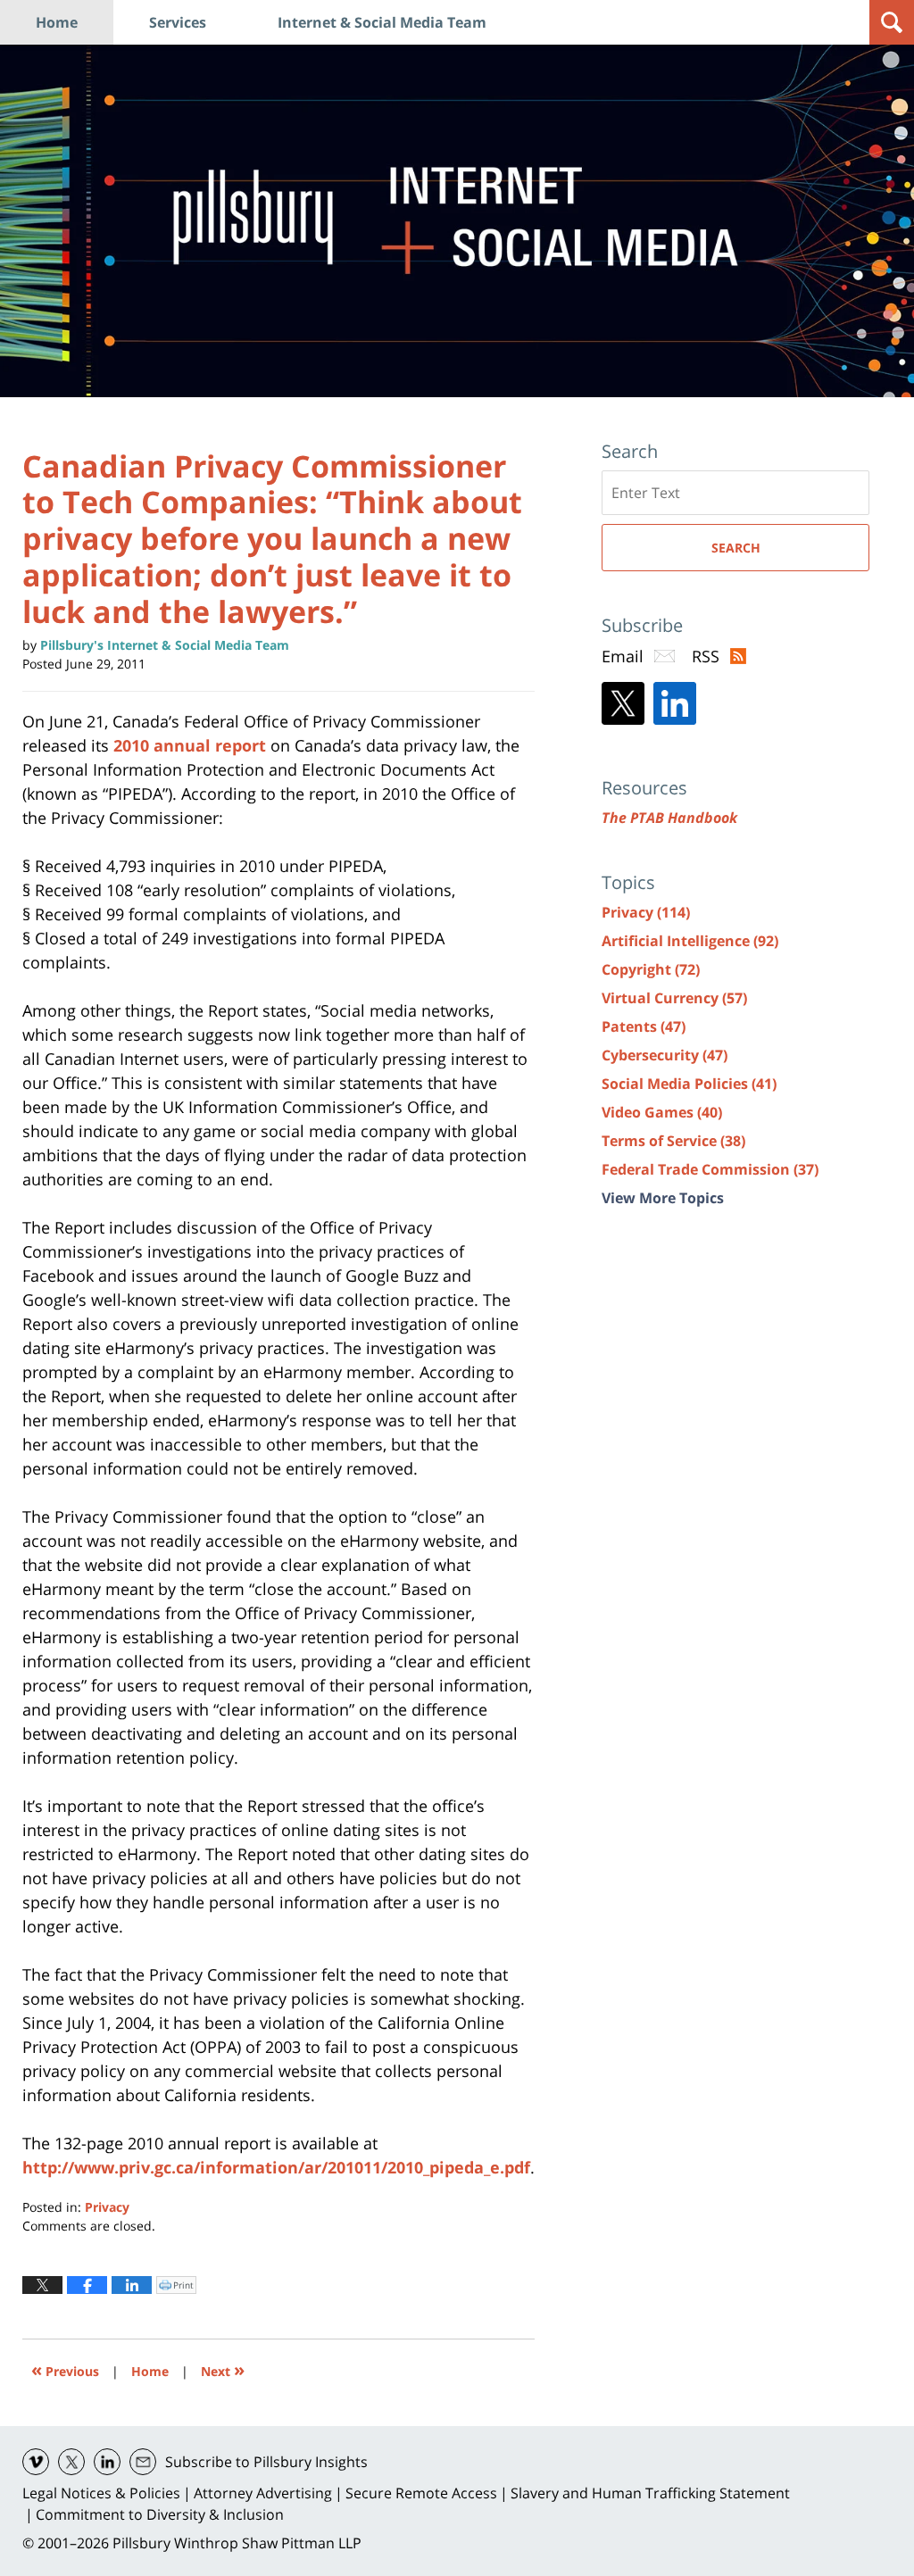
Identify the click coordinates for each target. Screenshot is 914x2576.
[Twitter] (623, 703)
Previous (65, 2369)
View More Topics (663, 1198)
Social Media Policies (689, 1084)
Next (223, 2369)
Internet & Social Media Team (382, 22)
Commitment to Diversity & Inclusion (160, 2514)
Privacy (107, 2207)
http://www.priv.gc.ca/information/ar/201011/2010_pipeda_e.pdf (276, 2167)
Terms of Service (673, 1141)
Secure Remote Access (421, 2493)
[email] (143, 2462)
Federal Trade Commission (710, 1169)
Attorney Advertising (263, 2493)
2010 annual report (190, 745)
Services (178, 22)
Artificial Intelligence (690, 941)
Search (736, 548)
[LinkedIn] (675, 703)
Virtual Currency (674, 998)
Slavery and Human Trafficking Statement (650, 2493)
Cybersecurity (665, 1055)
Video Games (662, 1112)
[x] (71, 2462)
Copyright (651, 969)
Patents (644, 1026)
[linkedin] (107, 2462)
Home (57, 22)
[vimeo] (36, 2462)
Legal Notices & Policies (101, 2493)
